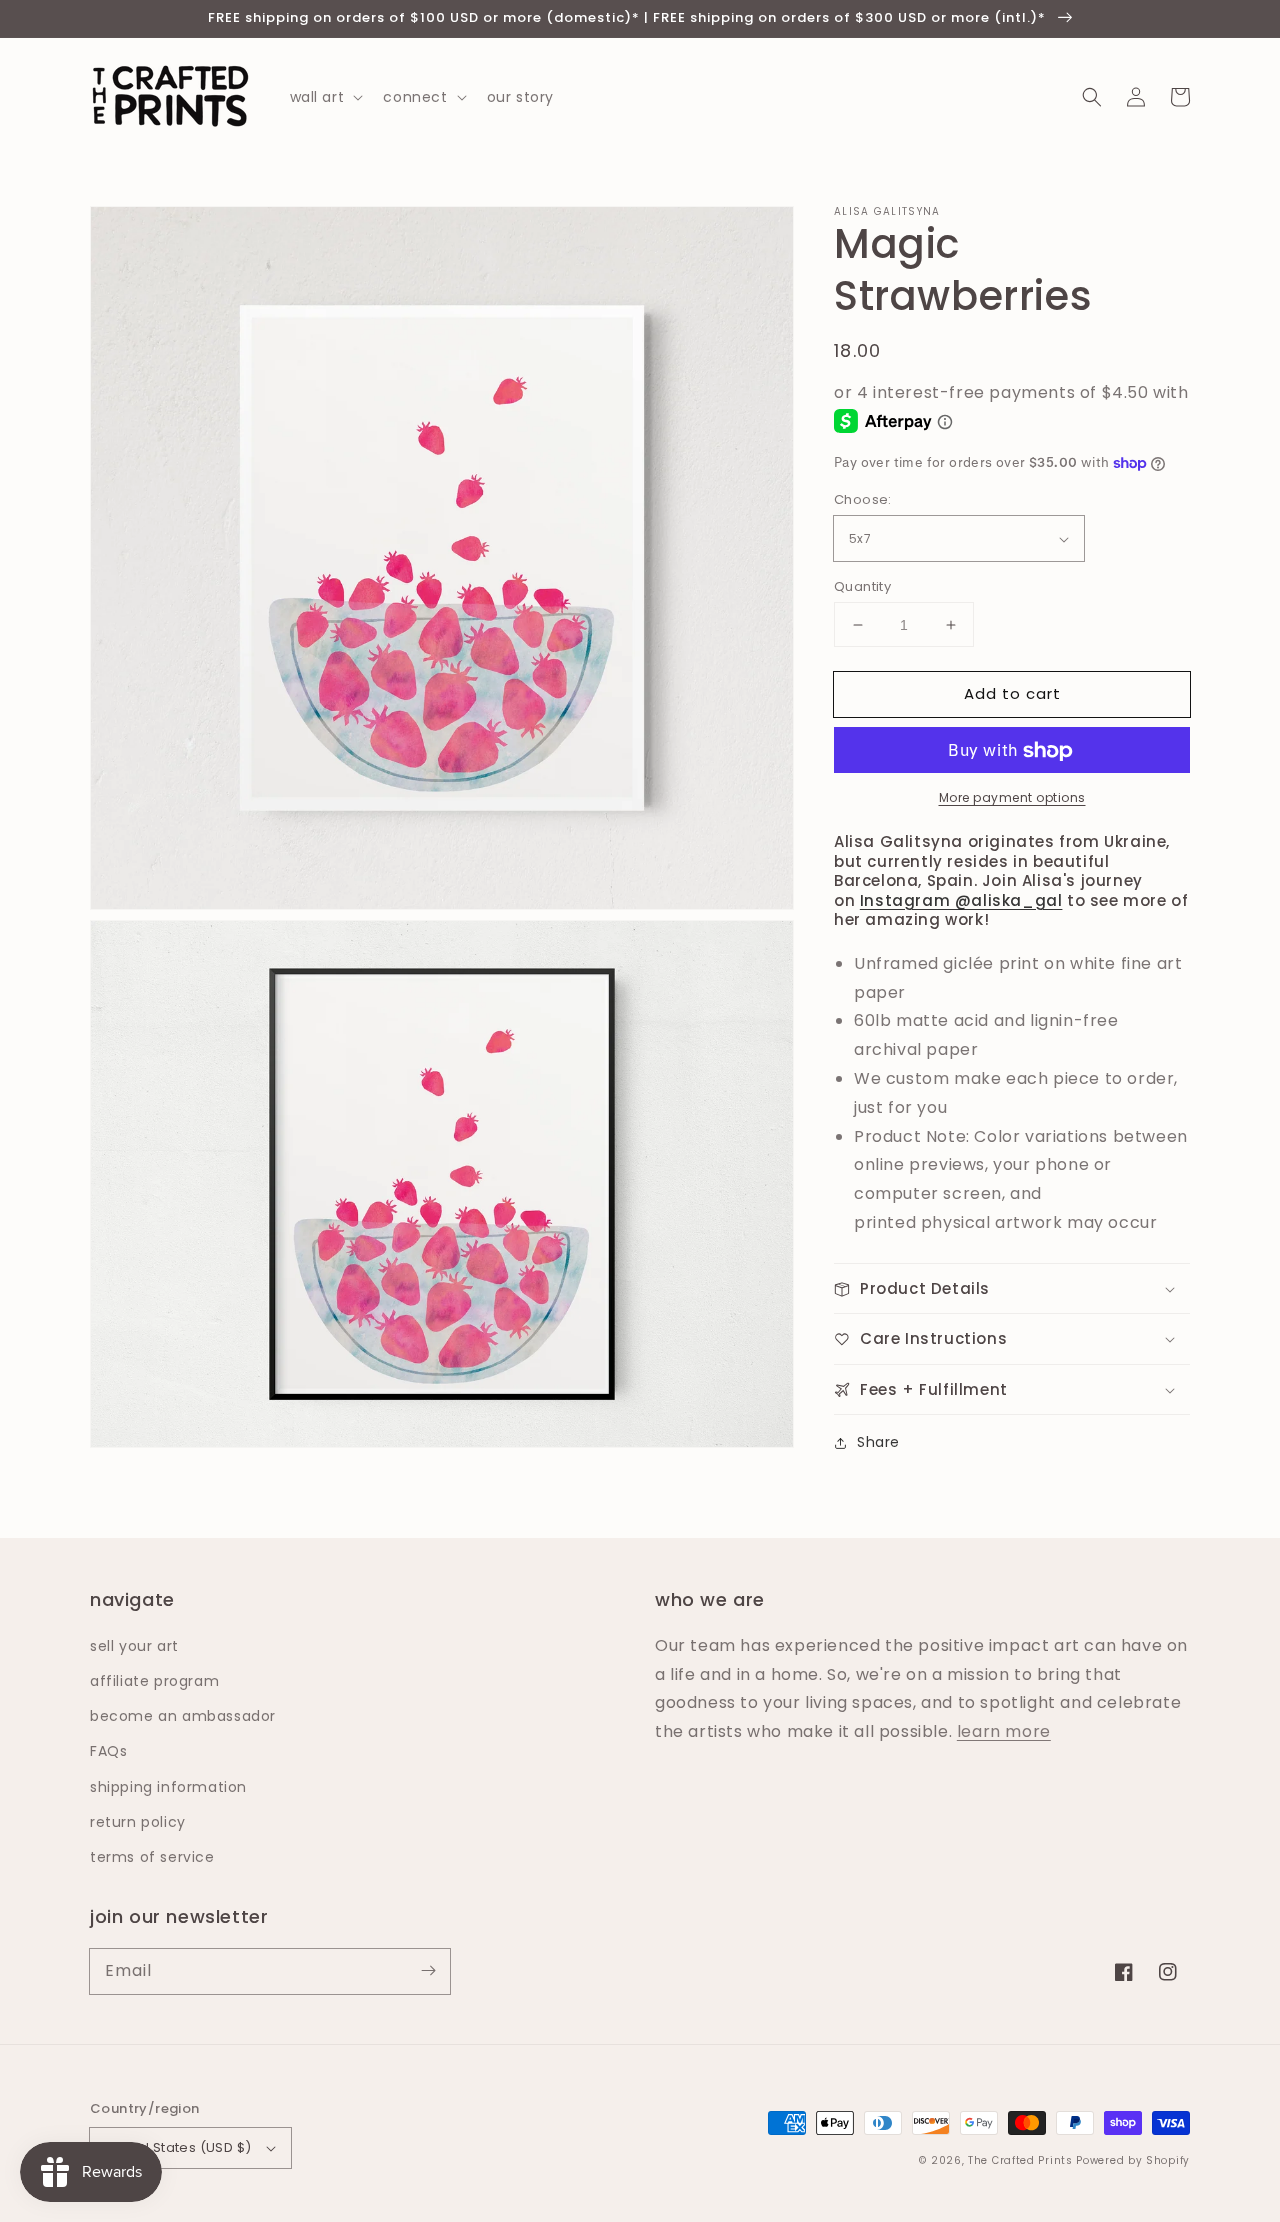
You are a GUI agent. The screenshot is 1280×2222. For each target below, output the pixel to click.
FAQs (108, 1751)
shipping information (168, 1787)
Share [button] (878, 1443)
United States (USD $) (178, 2147)
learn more (1004, 1731)
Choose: (863, 500)
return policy (138, 1822)
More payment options (1012, 798)
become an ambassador (183, 1716)
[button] (1092, 97)
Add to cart (1012, 693)
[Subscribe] (428, 1971)
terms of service (152, 1857)
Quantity (862, 586)
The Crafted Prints (1020, 2160)
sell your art (134, 1646)
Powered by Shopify (1133, 2160)
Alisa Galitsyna (887, 212)
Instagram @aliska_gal (961, 900)
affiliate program (154, 1681)
